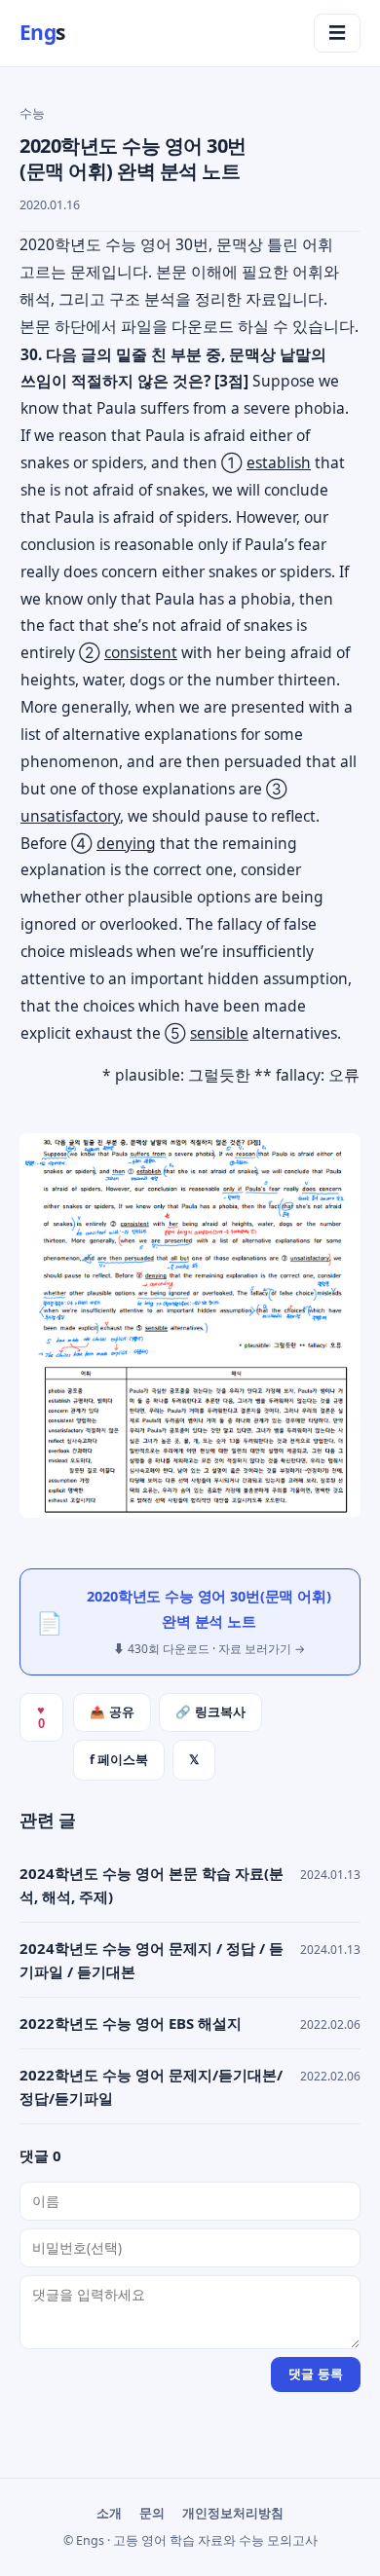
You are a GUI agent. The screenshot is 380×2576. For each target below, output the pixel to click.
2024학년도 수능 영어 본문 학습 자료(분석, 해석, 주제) (152, 1885)
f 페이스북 (119, 1760)
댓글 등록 (316, 2374)
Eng (42, 32)
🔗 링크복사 (210, 1712)
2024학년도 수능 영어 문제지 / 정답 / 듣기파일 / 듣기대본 (152, 1960)
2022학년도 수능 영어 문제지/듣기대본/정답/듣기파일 (151, 2086)
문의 (152, 2513)
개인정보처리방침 (233, 2513)
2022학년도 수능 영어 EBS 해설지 (131, 2023)
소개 (109, 2513)
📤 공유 (112, 1712)
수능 (32, 113)
